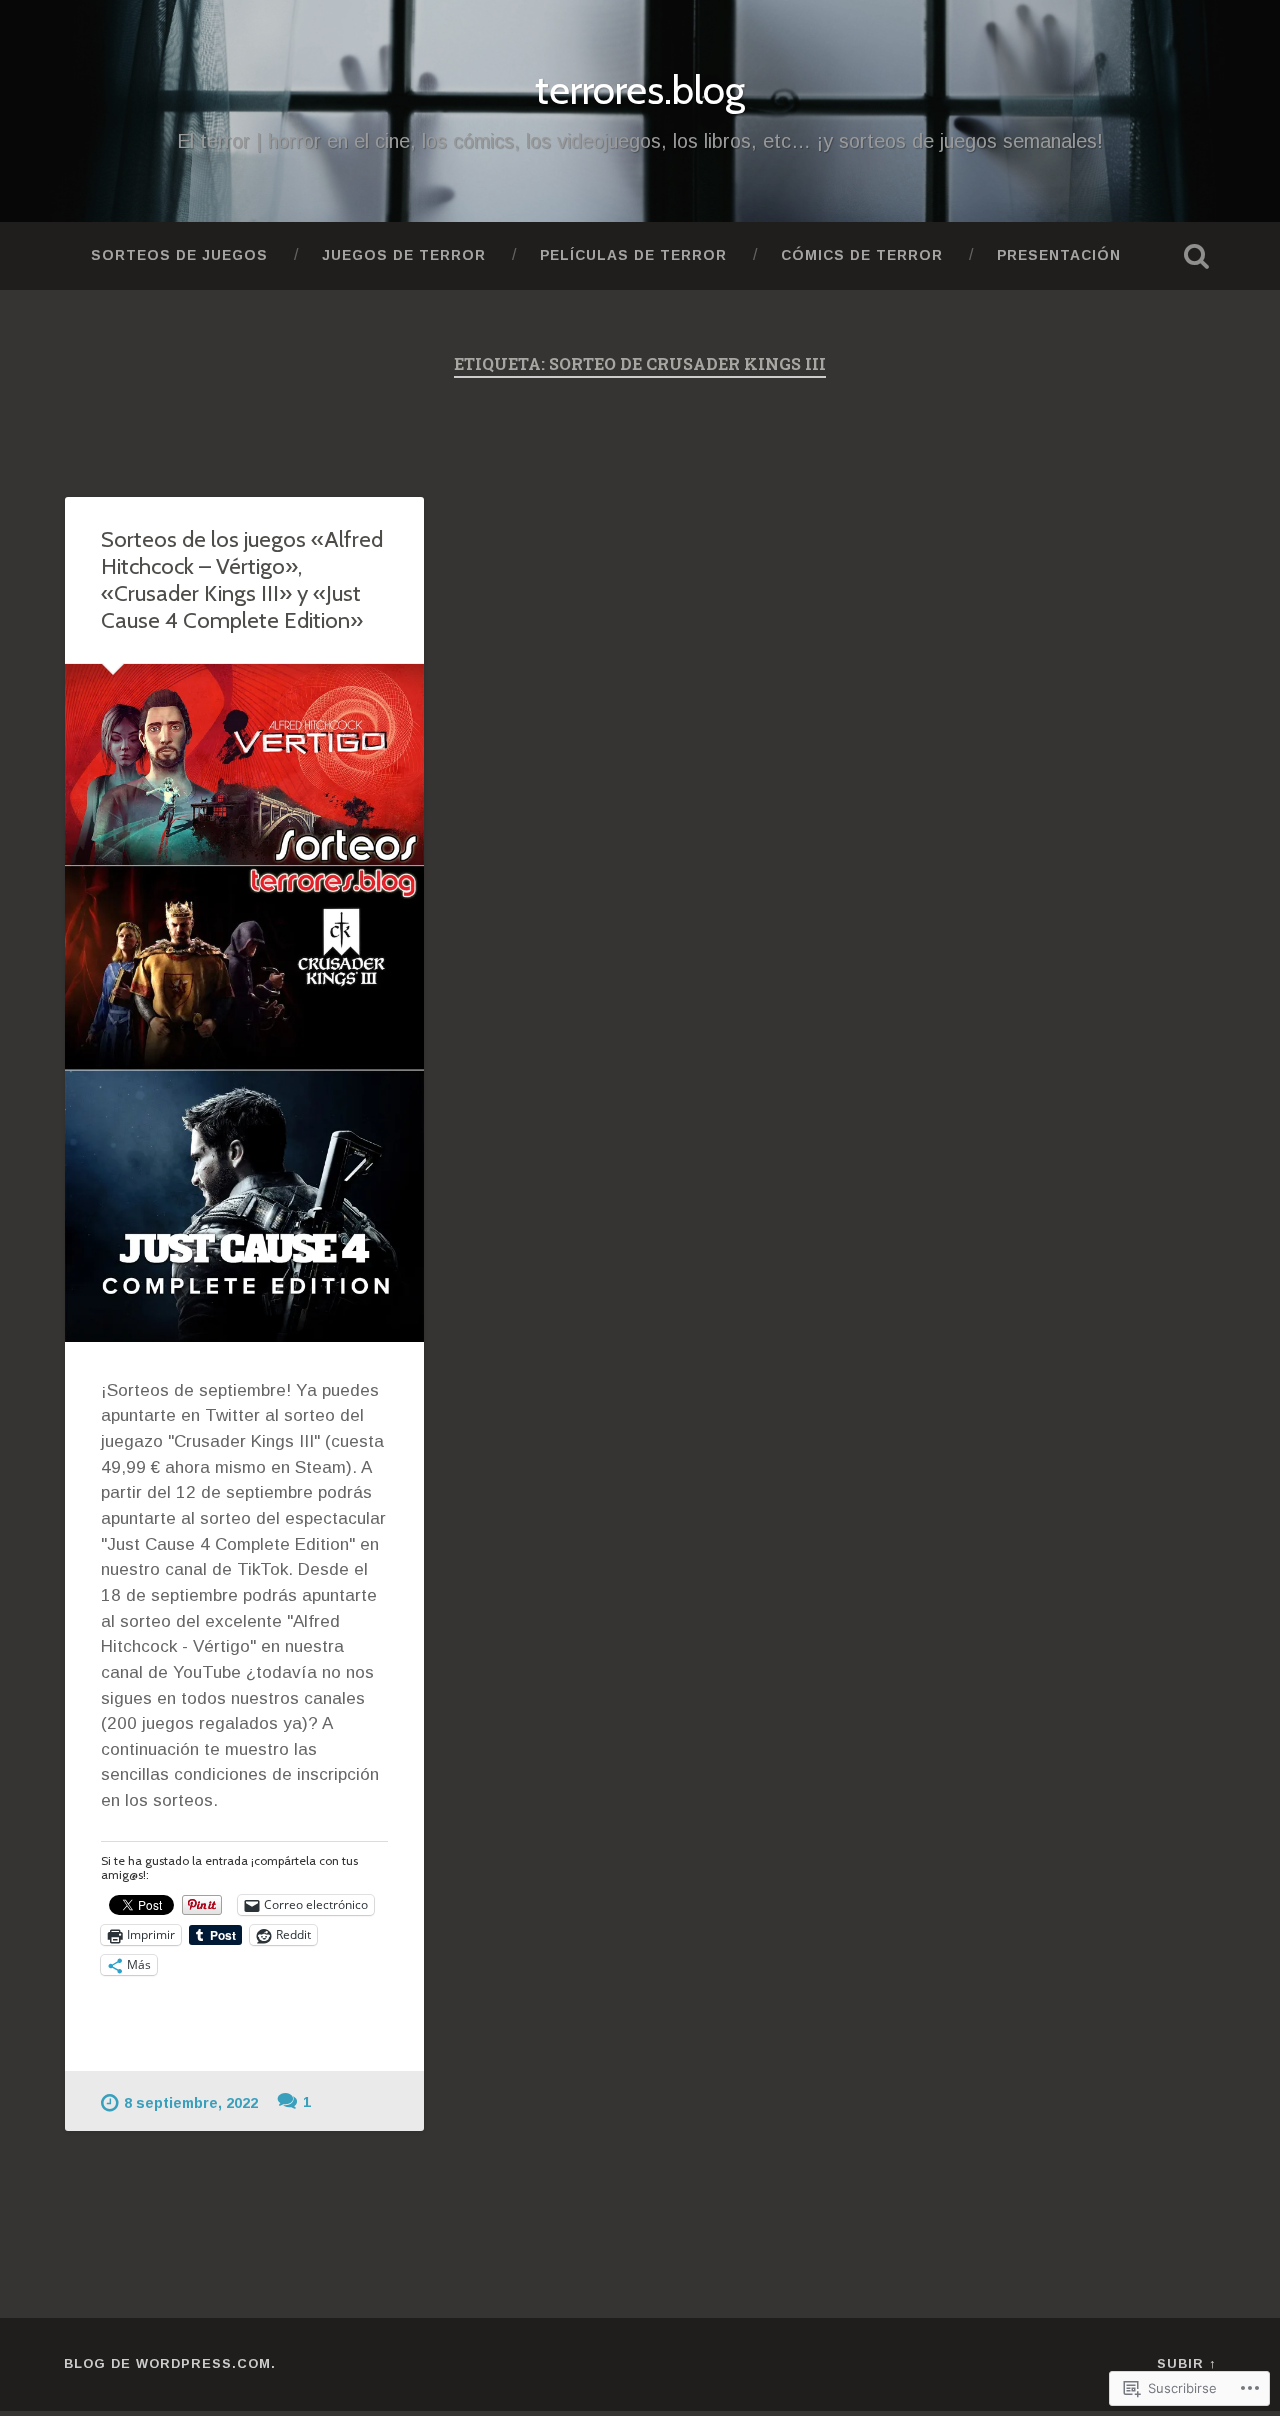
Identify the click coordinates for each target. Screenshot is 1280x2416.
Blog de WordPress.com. (170, 2363)
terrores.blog (640, 89)
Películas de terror (633, 255)
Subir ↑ (1186, 2363)
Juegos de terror (404, 255)
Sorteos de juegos (179, 255)
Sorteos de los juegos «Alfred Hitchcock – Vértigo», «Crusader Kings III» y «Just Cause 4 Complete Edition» (242, 579)
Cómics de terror (862, 255)
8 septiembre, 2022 (191, 2103)
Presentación (1059, 255)
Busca (1196, 256)
